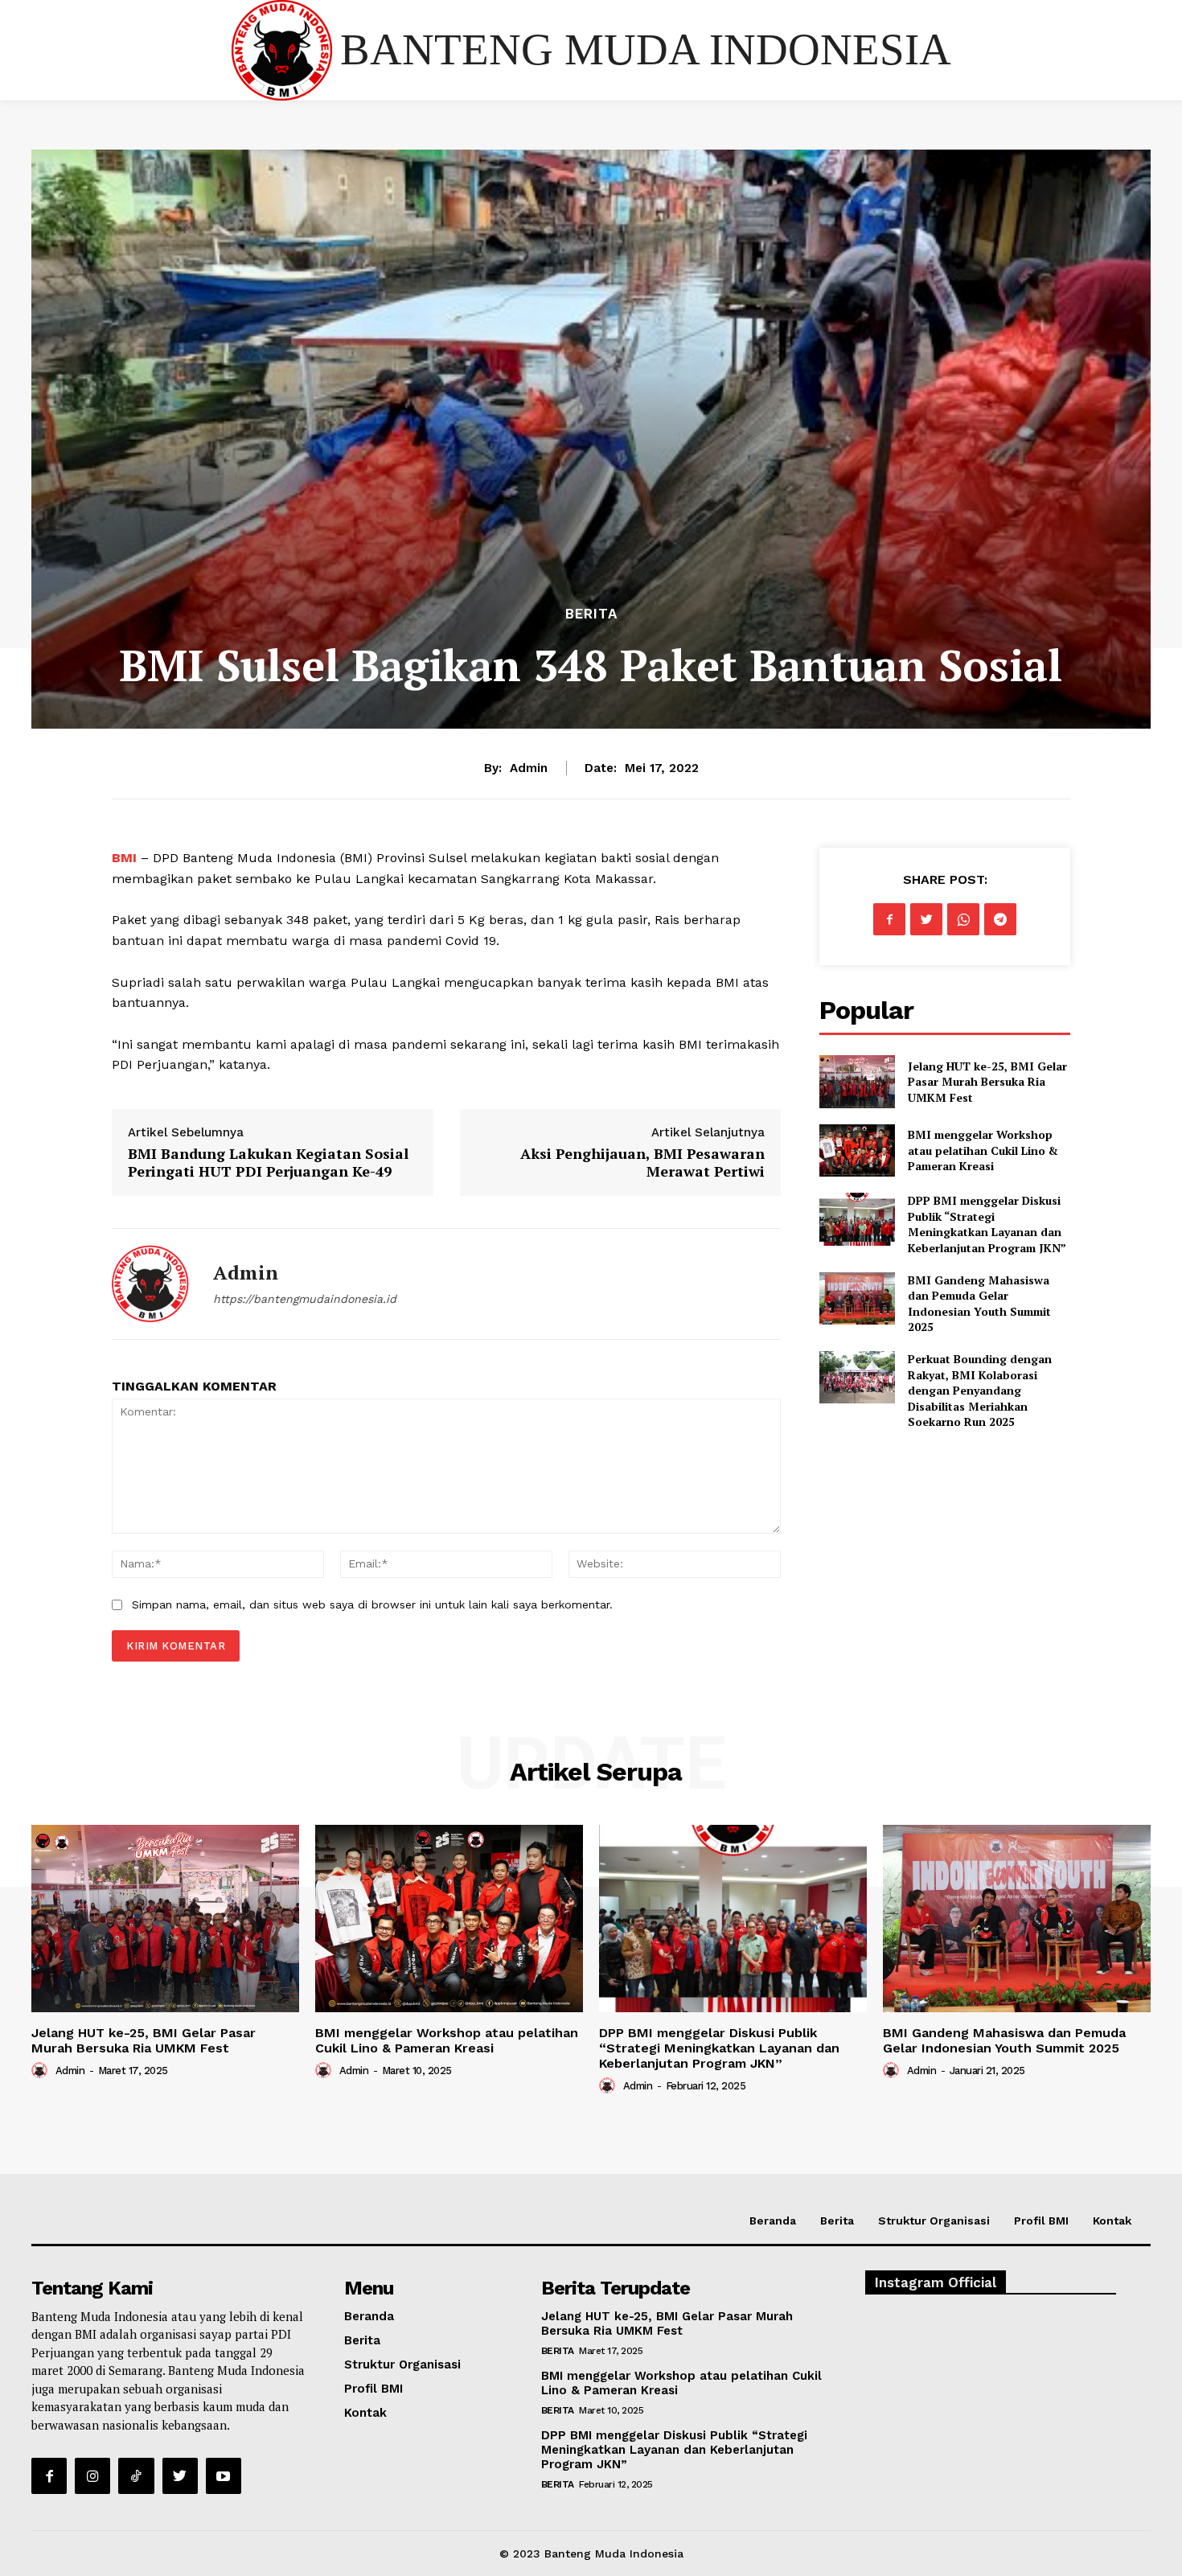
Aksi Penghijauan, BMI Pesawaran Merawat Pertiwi (642, 1162)
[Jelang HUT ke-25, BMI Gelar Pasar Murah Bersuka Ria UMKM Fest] (857, 1081)
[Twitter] (926, 919)
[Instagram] (92, 2475)
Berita (591, 614)
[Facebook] (889, 919)
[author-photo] (42, 2070)
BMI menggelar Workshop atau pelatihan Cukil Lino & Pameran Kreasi (983, 1150)
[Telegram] (1000, 919)
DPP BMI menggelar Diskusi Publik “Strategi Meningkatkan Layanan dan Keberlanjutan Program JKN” (987, 1224)
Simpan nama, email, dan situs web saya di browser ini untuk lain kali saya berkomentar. (372, 1604)
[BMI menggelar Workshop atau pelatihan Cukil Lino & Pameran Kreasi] (857, 1150)
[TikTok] (136, 2475)
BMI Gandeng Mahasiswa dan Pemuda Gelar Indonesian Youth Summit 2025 (979, 1304)
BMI (126, 858)
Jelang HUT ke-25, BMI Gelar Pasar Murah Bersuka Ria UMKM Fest (987, 1082)
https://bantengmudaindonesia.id (305, 1299)
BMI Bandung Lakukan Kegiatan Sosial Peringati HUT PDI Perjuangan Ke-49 (268, 1162)
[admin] (150, 1284)
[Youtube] (224, 2475)
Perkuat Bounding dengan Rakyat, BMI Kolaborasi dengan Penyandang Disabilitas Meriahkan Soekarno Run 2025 (980, 1390)
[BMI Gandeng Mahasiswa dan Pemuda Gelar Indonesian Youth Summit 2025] (857, 1298)
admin (529, 768)
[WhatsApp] (963, 919)
